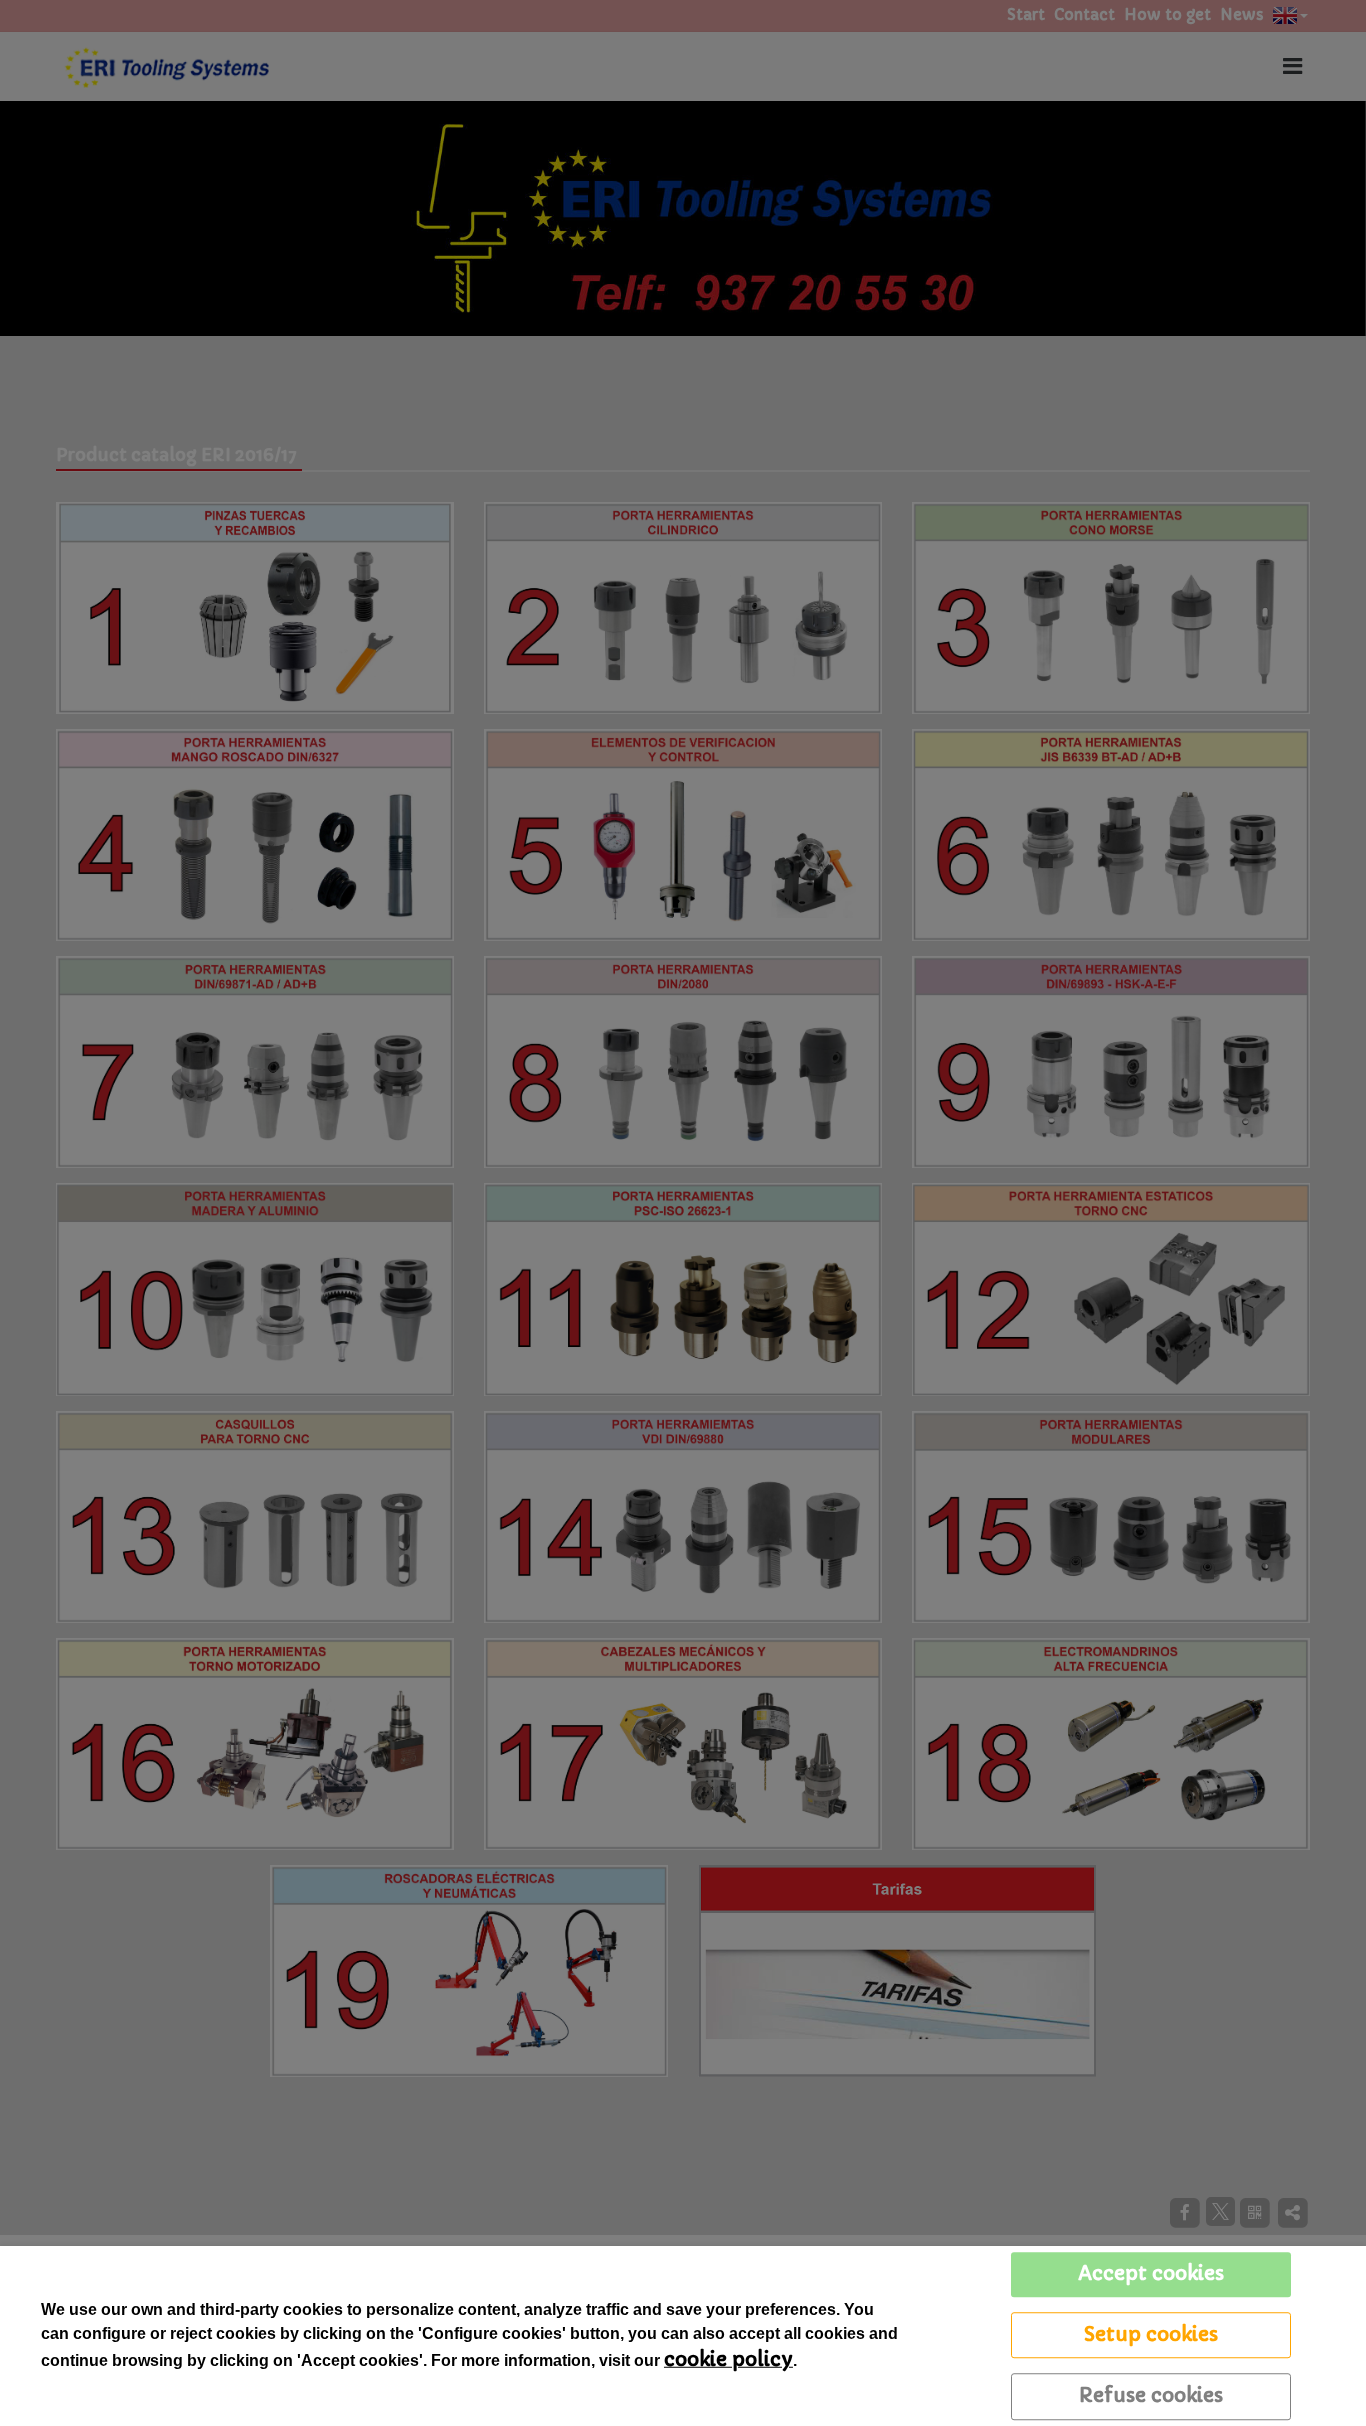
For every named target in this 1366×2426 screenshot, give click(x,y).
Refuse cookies (1151, 2395)
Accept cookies (1151, 2273)
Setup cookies (1151, 2334)
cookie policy (728, 2359)
